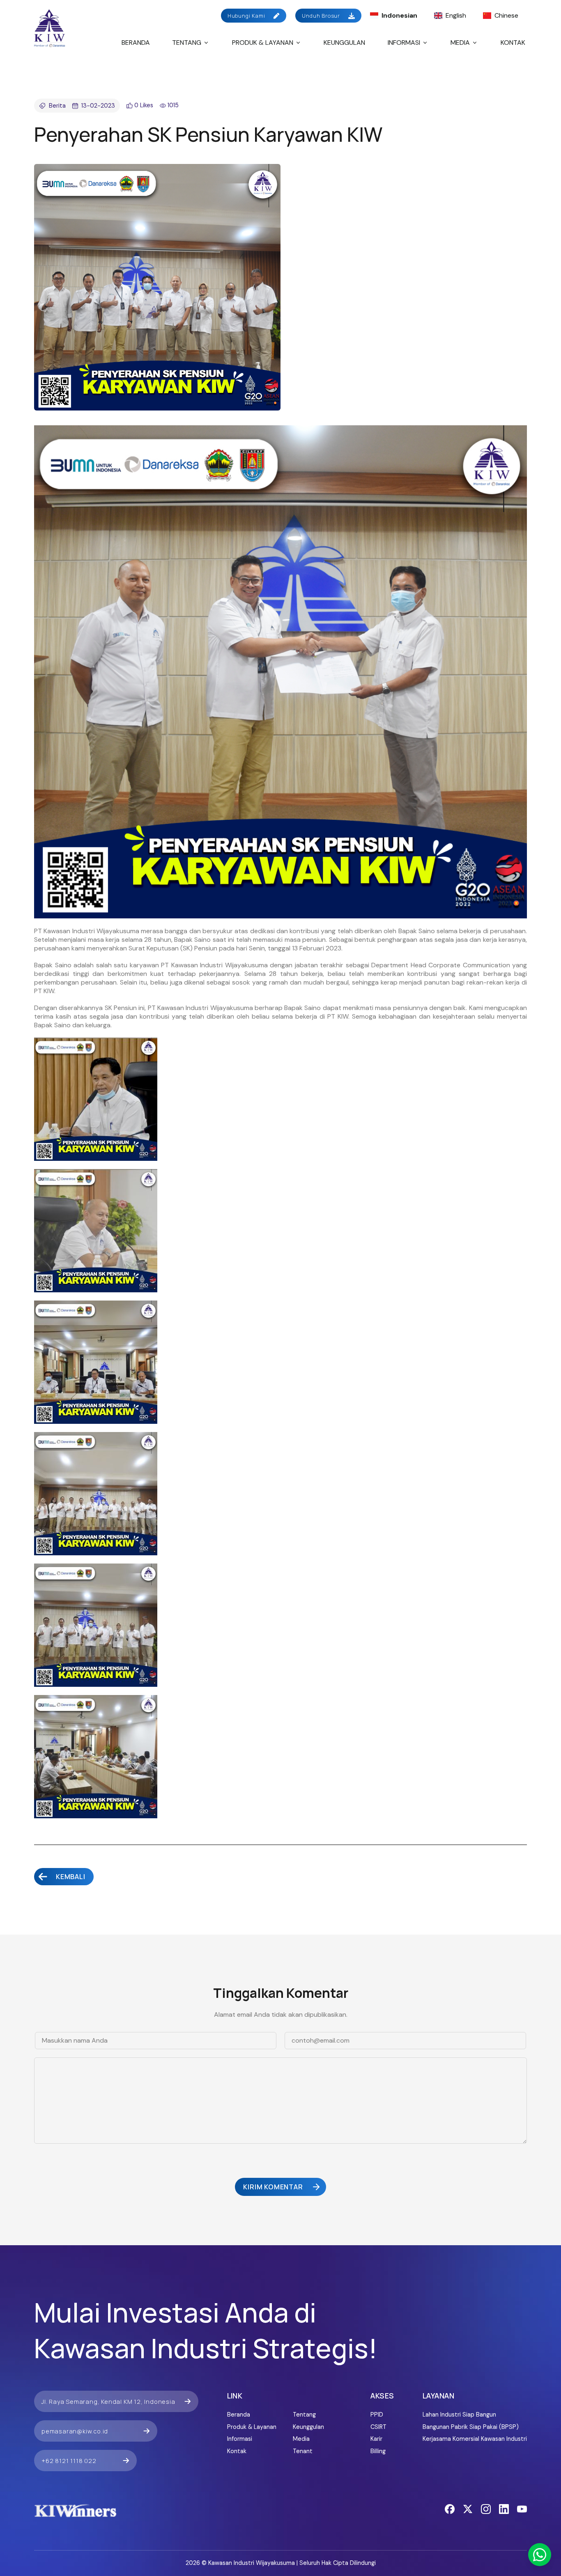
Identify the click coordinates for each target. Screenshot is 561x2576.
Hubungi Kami (246, 16)
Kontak (513, 43)
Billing (378, 2451)
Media (460, 43)
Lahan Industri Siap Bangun (459, 2415)
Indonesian (399, 15)
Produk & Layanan (263, 43)
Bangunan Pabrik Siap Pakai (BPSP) (471, 2427)
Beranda (136, 43)
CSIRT (378, 2427)
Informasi (404, 43)
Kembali (71, 1877)
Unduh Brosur (321, 16)
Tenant (303, 2451)
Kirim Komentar (273, 2187)
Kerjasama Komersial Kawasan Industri (475, 2439)
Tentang (187, 43)
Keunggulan (344, 43)
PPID (377, 2415)
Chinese (506, 15)
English (456, 15)
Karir (376, 2439)
